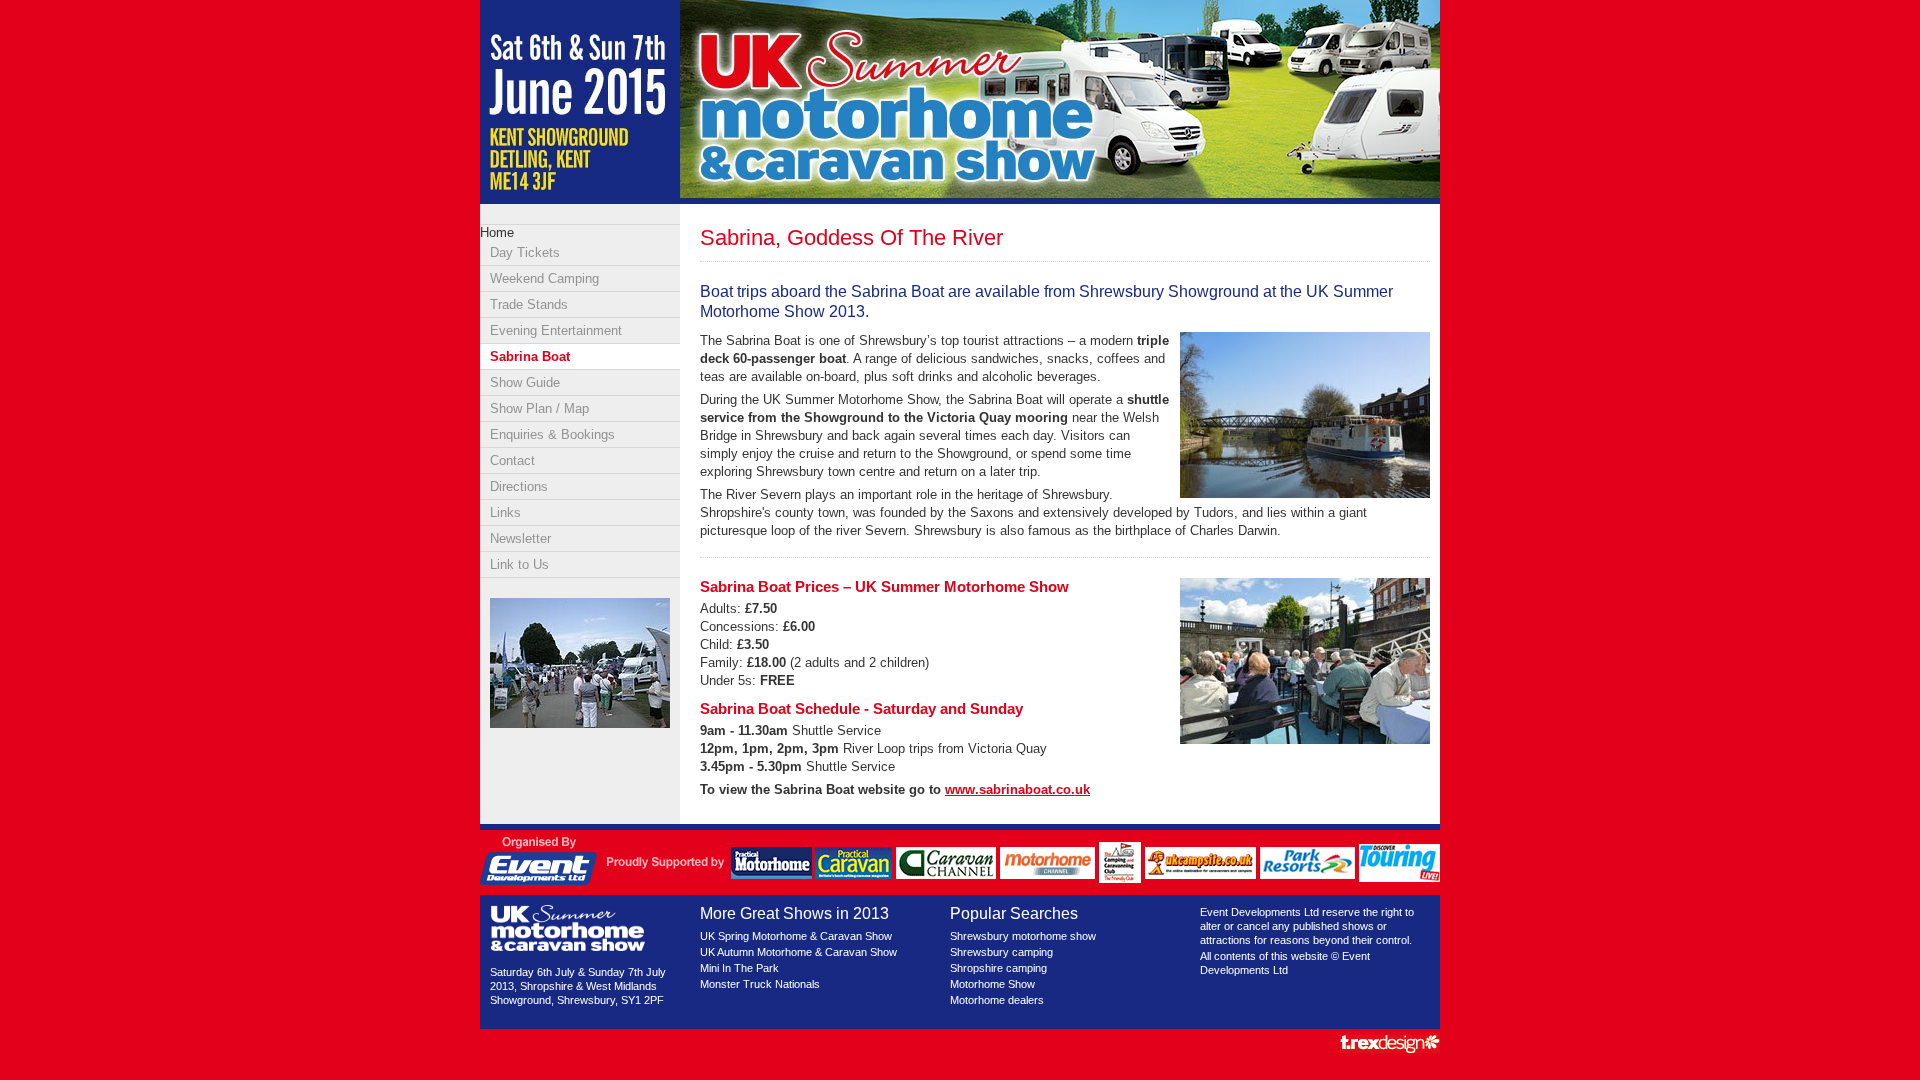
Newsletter (520, 538)
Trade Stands (529, 304)
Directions (519, 486)
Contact (512, 460)
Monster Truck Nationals (760, 984)
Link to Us (519, 564)
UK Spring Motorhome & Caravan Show (796, 936)
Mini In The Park (739, 968)
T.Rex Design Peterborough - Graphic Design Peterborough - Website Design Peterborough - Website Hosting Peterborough (1390, 1044)
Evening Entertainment (556, 330)
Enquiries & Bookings (552, 434)
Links (505, 512)
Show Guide (525, 382)
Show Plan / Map (539, 408)
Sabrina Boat (530, 356)
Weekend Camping (544, 278)
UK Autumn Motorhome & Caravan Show (798, 952)
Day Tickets (525, 252)
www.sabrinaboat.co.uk (1017, 789)
